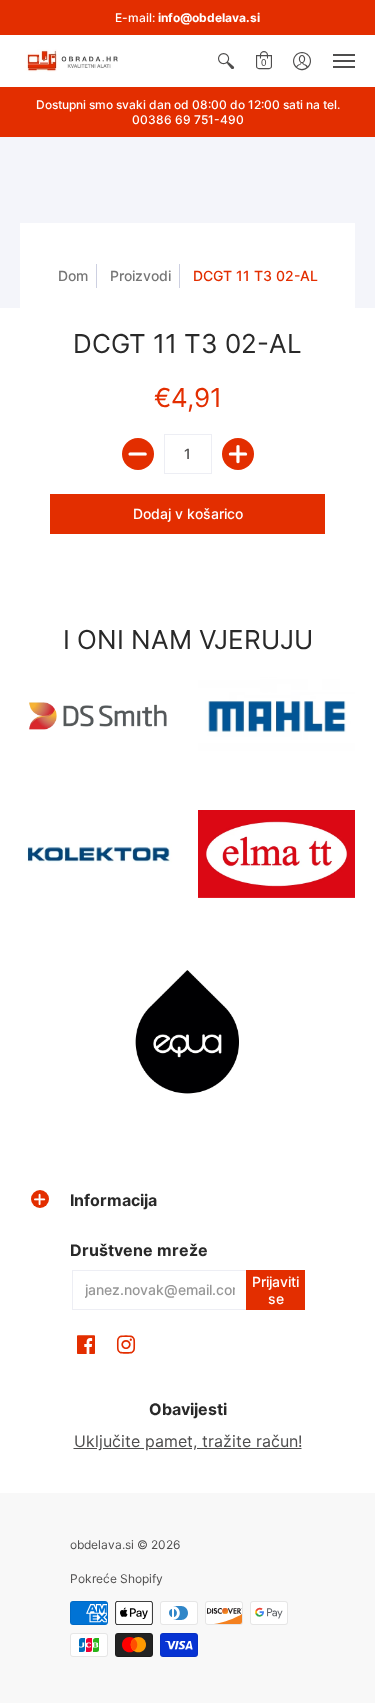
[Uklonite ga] (138, 454)
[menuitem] (226, 61)
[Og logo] (99, 854)
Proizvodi (140, 275)
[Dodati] (238, 454)
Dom (73, 275)
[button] (226, 61)
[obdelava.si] (75, 61)
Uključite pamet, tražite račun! (188, 1441)
